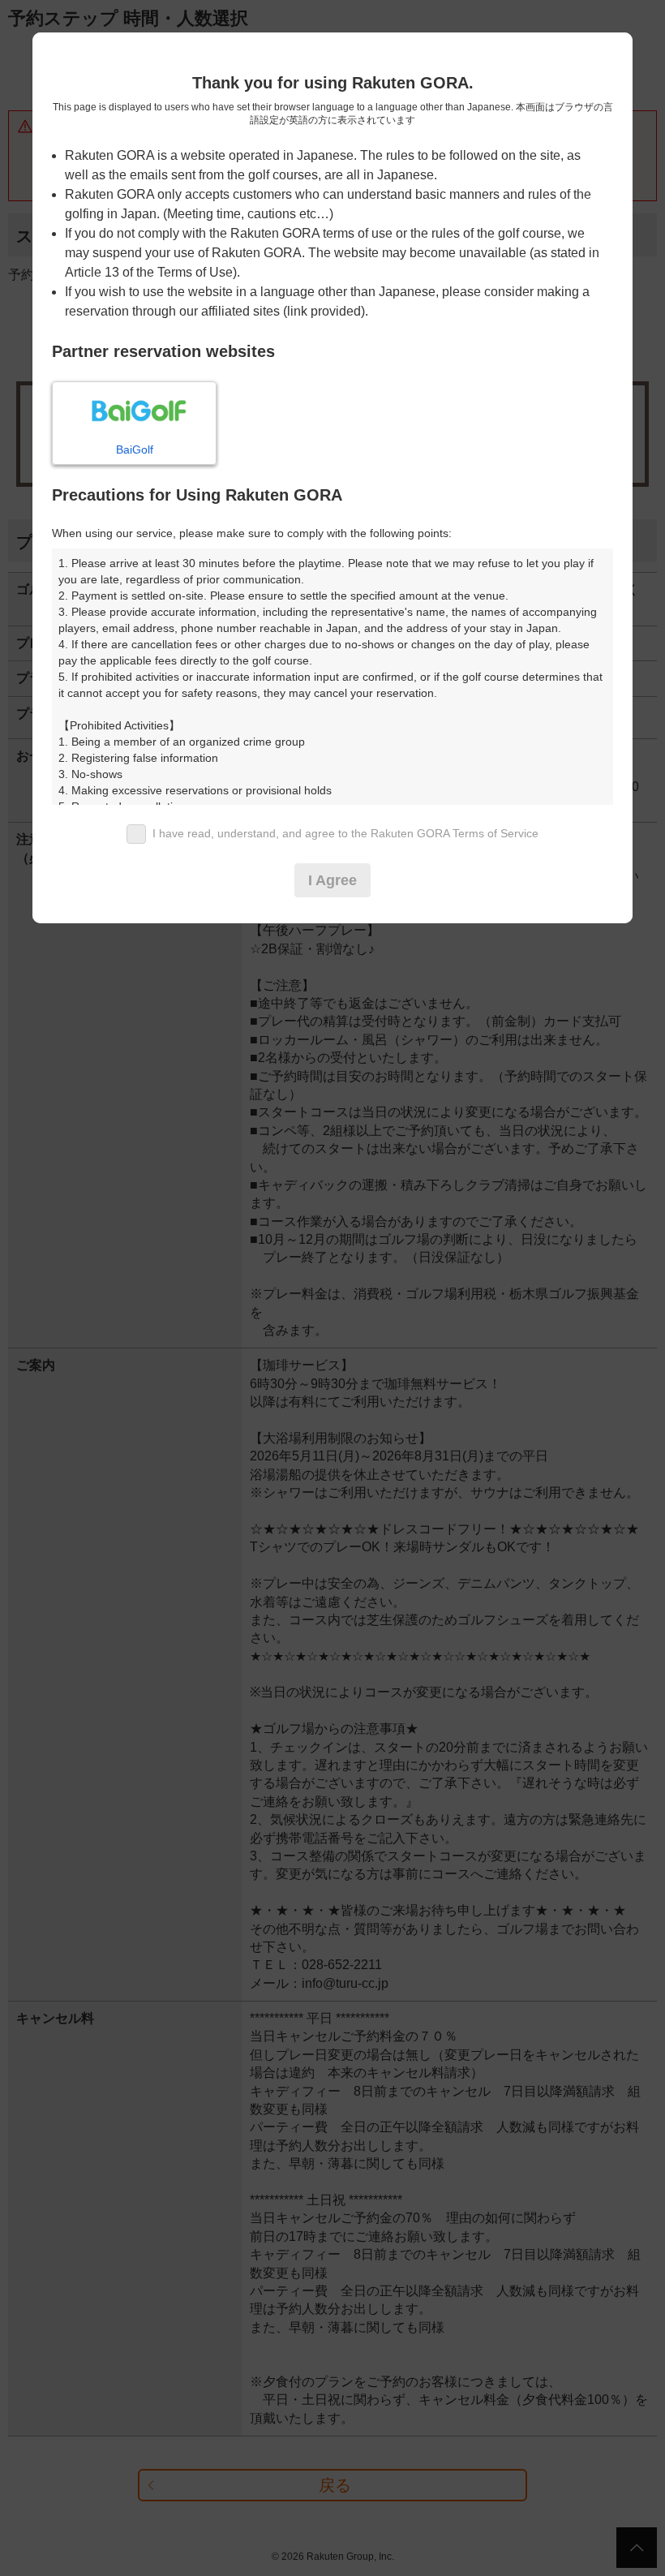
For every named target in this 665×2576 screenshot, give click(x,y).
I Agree (332, 880)
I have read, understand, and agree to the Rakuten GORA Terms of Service (345, 833)
